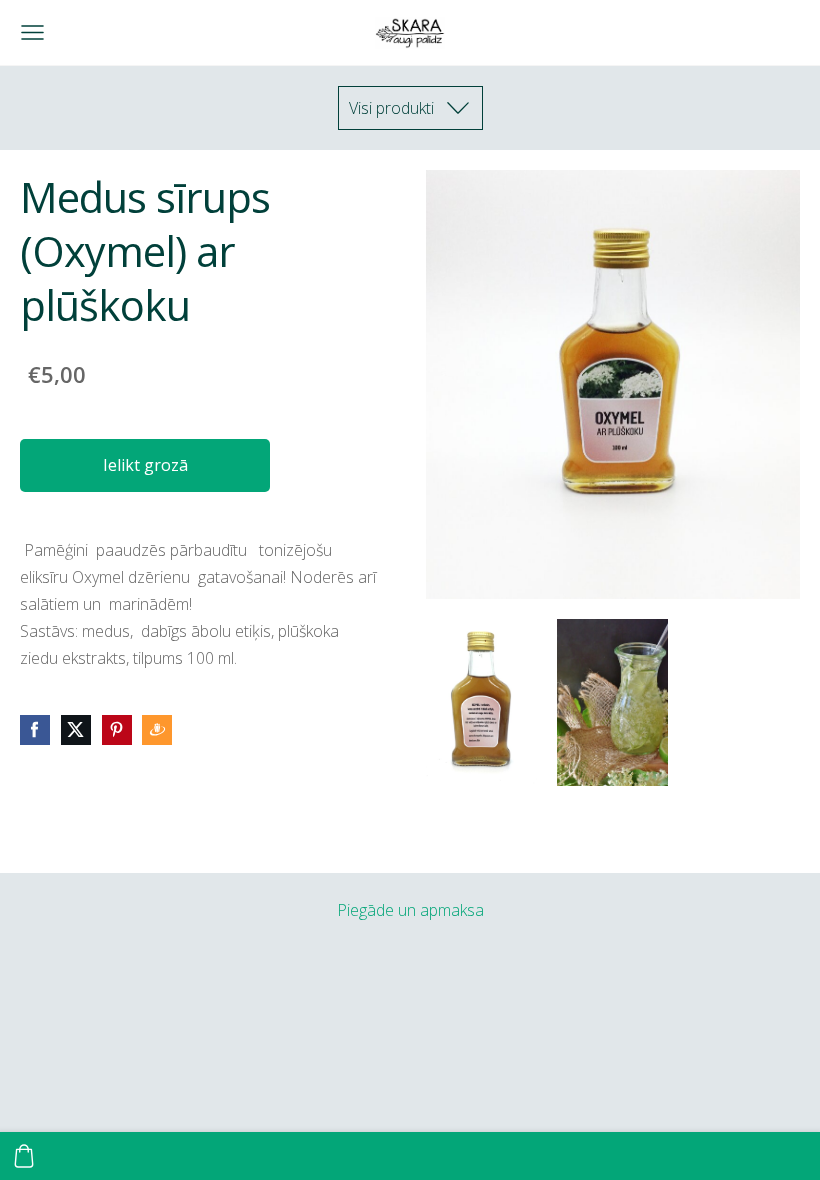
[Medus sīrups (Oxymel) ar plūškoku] (481, 702)
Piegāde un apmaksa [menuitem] (410, 910)
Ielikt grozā (145, 465)
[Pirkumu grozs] (24, 1156)
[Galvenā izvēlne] (32, 32)
